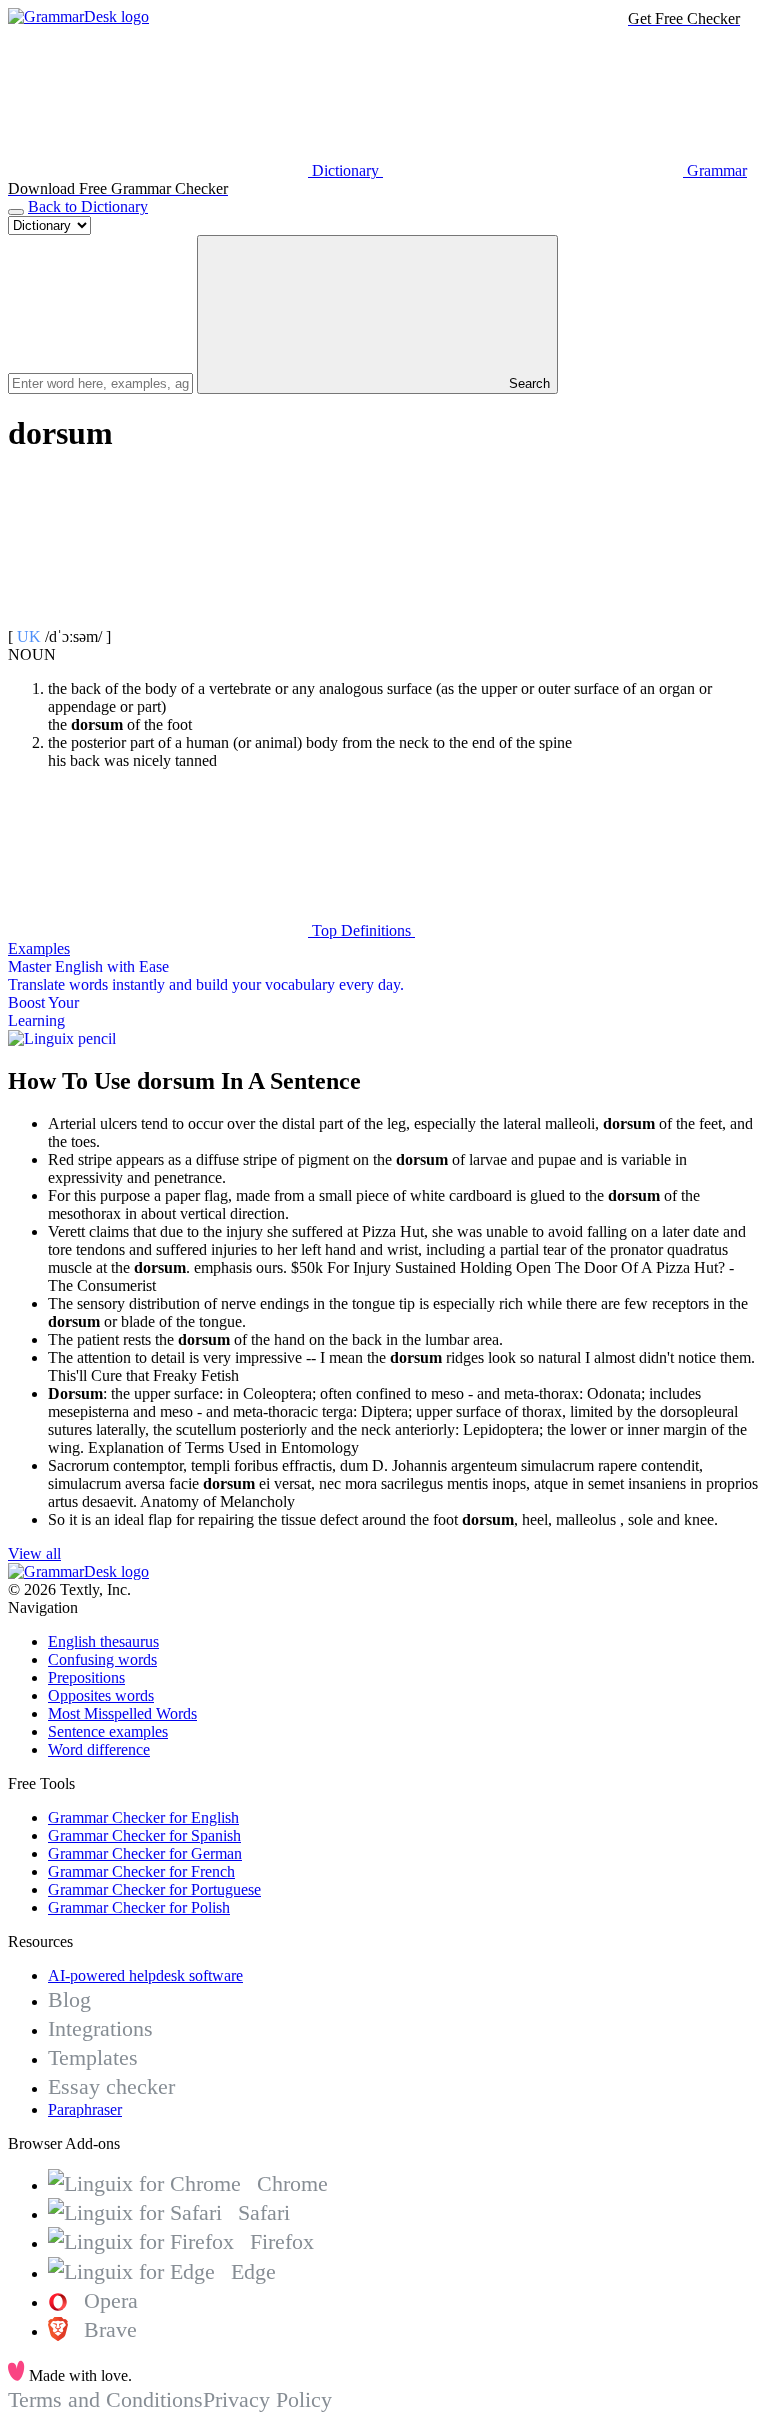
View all (34, 1553)
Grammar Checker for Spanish (144, 1835)
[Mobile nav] (16, 212)
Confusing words (102, 1659)
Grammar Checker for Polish (139, 1907)
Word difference (99, 1749)
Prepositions (86, 1677)
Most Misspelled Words (122, 1713)
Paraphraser (85, 2109)
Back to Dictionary (88, 206)
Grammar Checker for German (145, 1853)
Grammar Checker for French (141, 1871)
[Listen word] (158, 618)
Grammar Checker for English (143, 1817)
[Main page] (78, 16)
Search (527, 383)
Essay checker (111, 2086)
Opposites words (101, 1695)
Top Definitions (361, 930)
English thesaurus (103, 1641)
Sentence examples (108, 1731)
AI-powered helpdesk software (145, 1975)
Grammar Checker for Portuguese (154, 1889)
